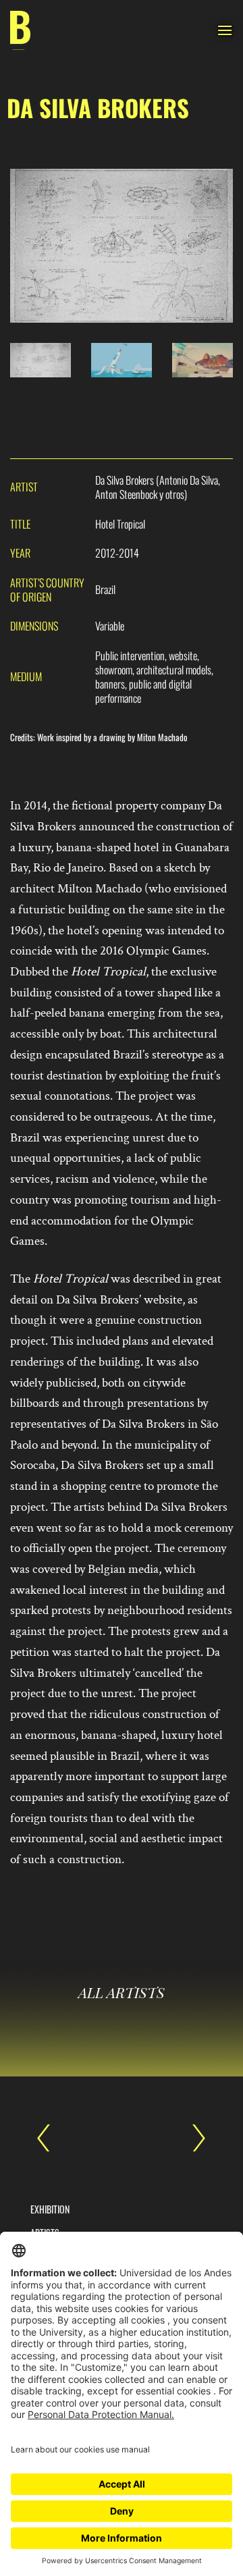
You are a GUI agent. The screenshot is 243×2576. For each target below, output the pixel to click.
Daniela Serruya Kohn (192, 2138)
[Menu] (225, 30)
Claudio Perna (51, 2138)
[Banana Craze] (20, 31)
